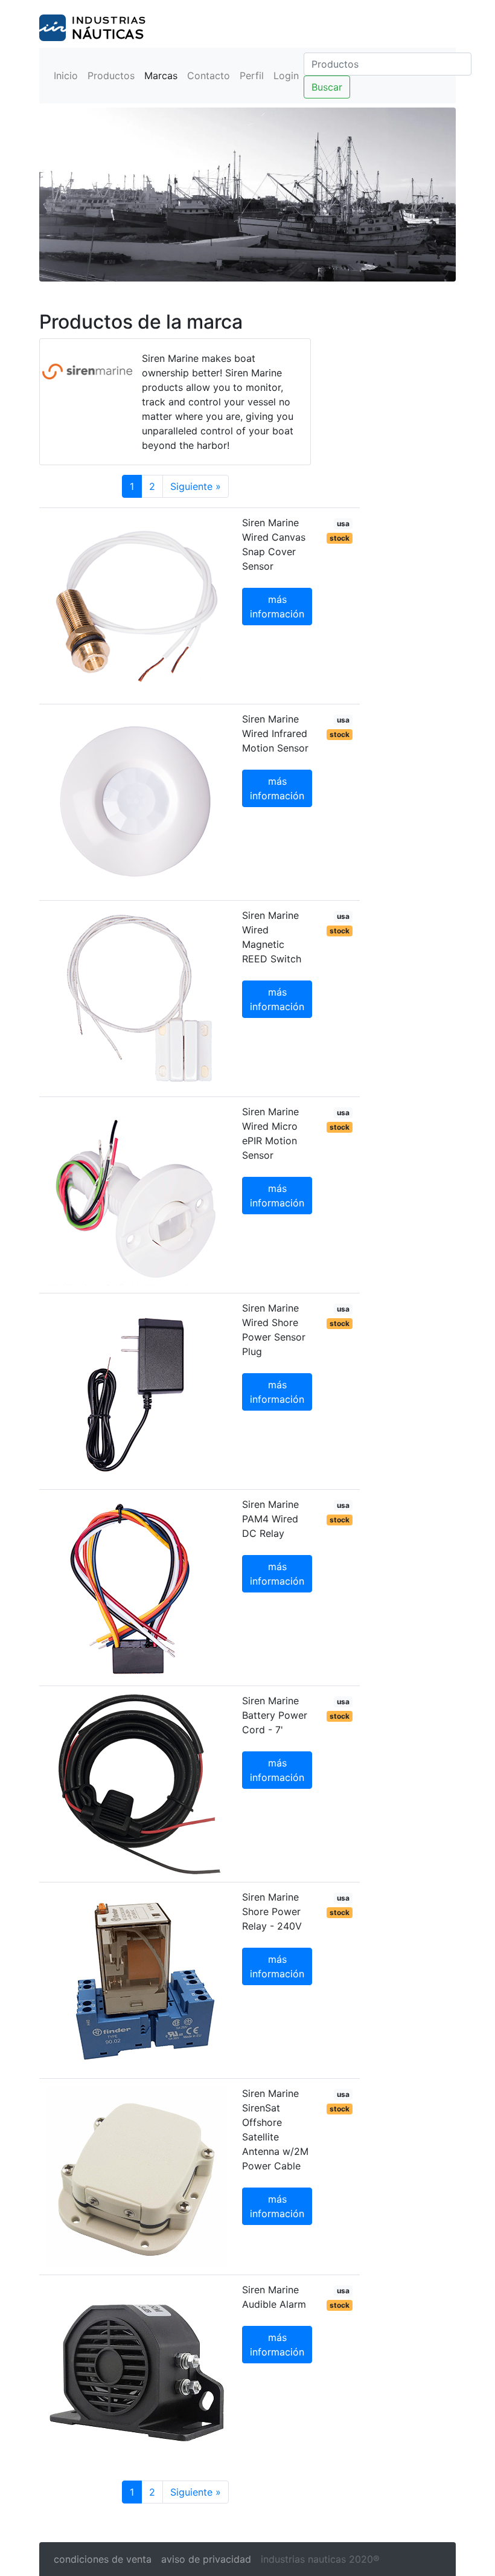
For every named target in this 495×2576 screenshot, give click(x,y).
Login (286, 76)
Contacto (209, 76)
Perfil (252, 76)
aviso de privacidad (206, 2559)
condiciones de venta (103, 2559)
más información (277, 607)
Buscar (327, 87)
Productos (111, 76)
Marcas (161, 76)
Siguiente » (196, 486)
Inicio (66, 76)
